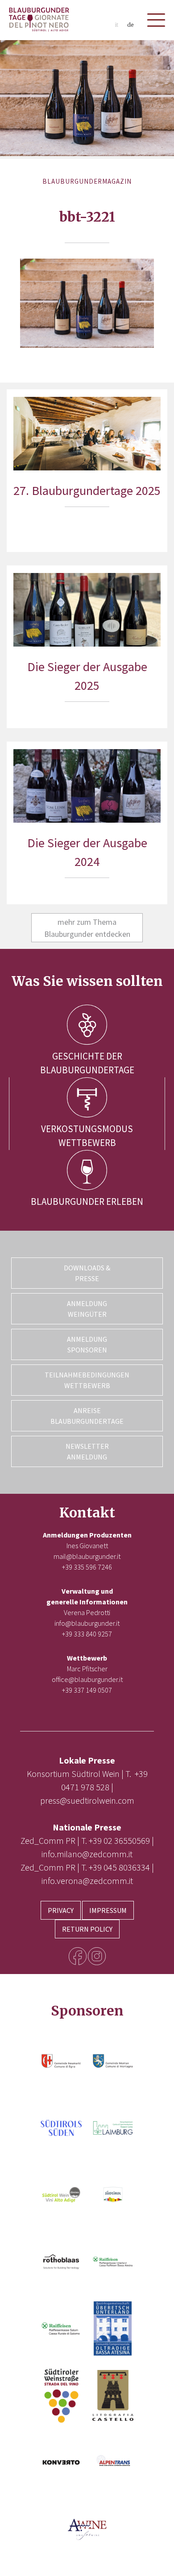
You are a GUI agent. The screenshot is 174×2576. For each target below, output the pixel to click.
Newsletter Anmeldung (87, 1451)
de (130, 25)
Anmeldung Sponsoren (87, 1344)
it (116, 25)
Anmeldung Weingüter (87, 1309)
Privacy (61, 1910)
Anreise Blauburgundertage (87, 1416)
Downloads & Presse (87, 1273)
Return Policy (87, 1929)
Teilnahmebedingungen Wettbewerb (87, 1380)
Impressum (108, 1910)
